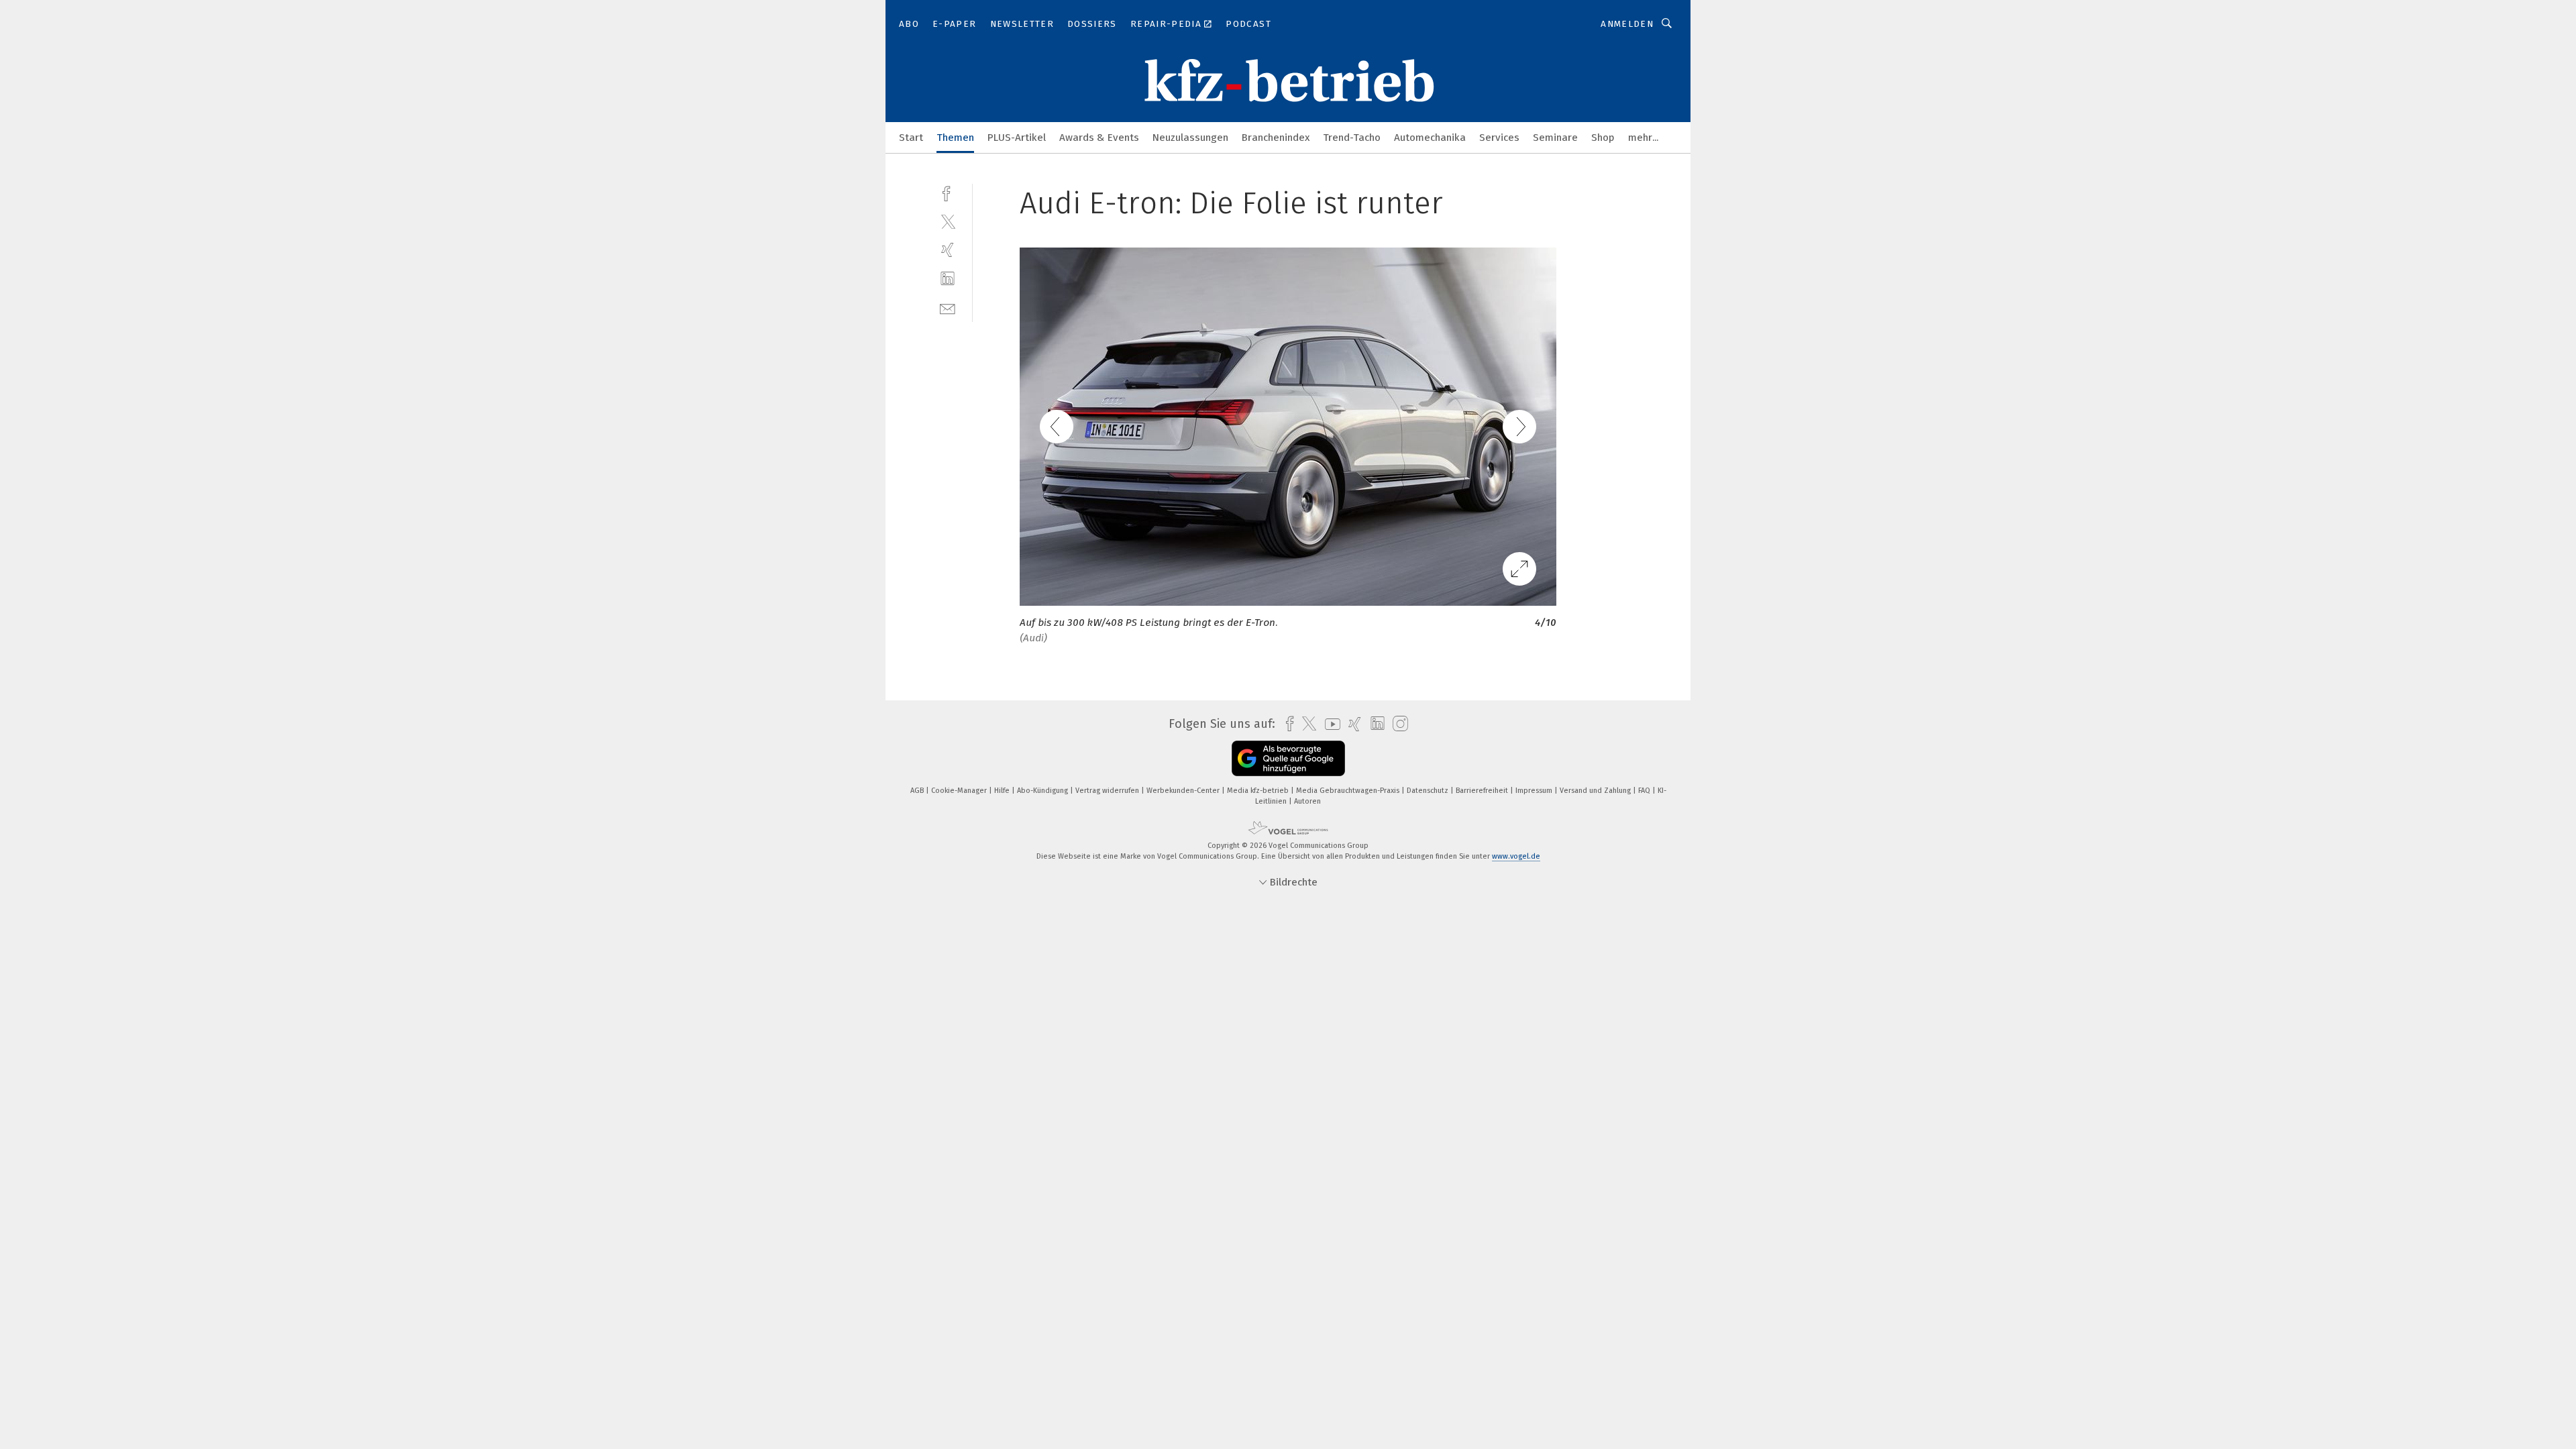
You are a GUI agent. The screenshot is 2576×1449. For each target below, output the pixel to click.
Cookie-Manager (960, 791)
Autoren (1307, 801)
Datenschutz (1429, 791)
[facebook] (948, 192)
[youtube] (1329, 724)
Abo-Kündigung (1043, 791)
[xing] (948, 250)
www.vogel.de (1516, 856)
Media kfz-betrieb (1259, 791)
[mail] (948, 308)
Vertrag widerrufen (1108, 791)
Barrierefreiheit (1483, 791)
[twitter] (948, 221)
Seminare (1555, 138)
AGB (918, 791)
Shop (1603, 138)
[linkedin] (948, 279)
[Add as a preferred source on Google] (1288, 758)
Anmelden (1627, 24)
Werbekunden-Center (1184, 791)
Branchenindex (1276, 138)
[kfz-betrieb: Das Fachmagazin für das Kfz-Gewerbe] (911, 137)
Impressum (1535, 791)
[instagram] (1397, 724)
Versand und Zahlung (1596, 791)
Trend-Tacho (1352, 138)
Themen (955, 138)
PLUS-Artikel (1017, 138)
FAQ (1645, 791)
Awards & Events (1099, 138)
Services (1499, 138)
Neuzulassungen (1190, 138)
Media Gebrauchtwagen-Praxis (1349, 791)
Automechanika (1430, 138)
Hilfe (1003, 791)
